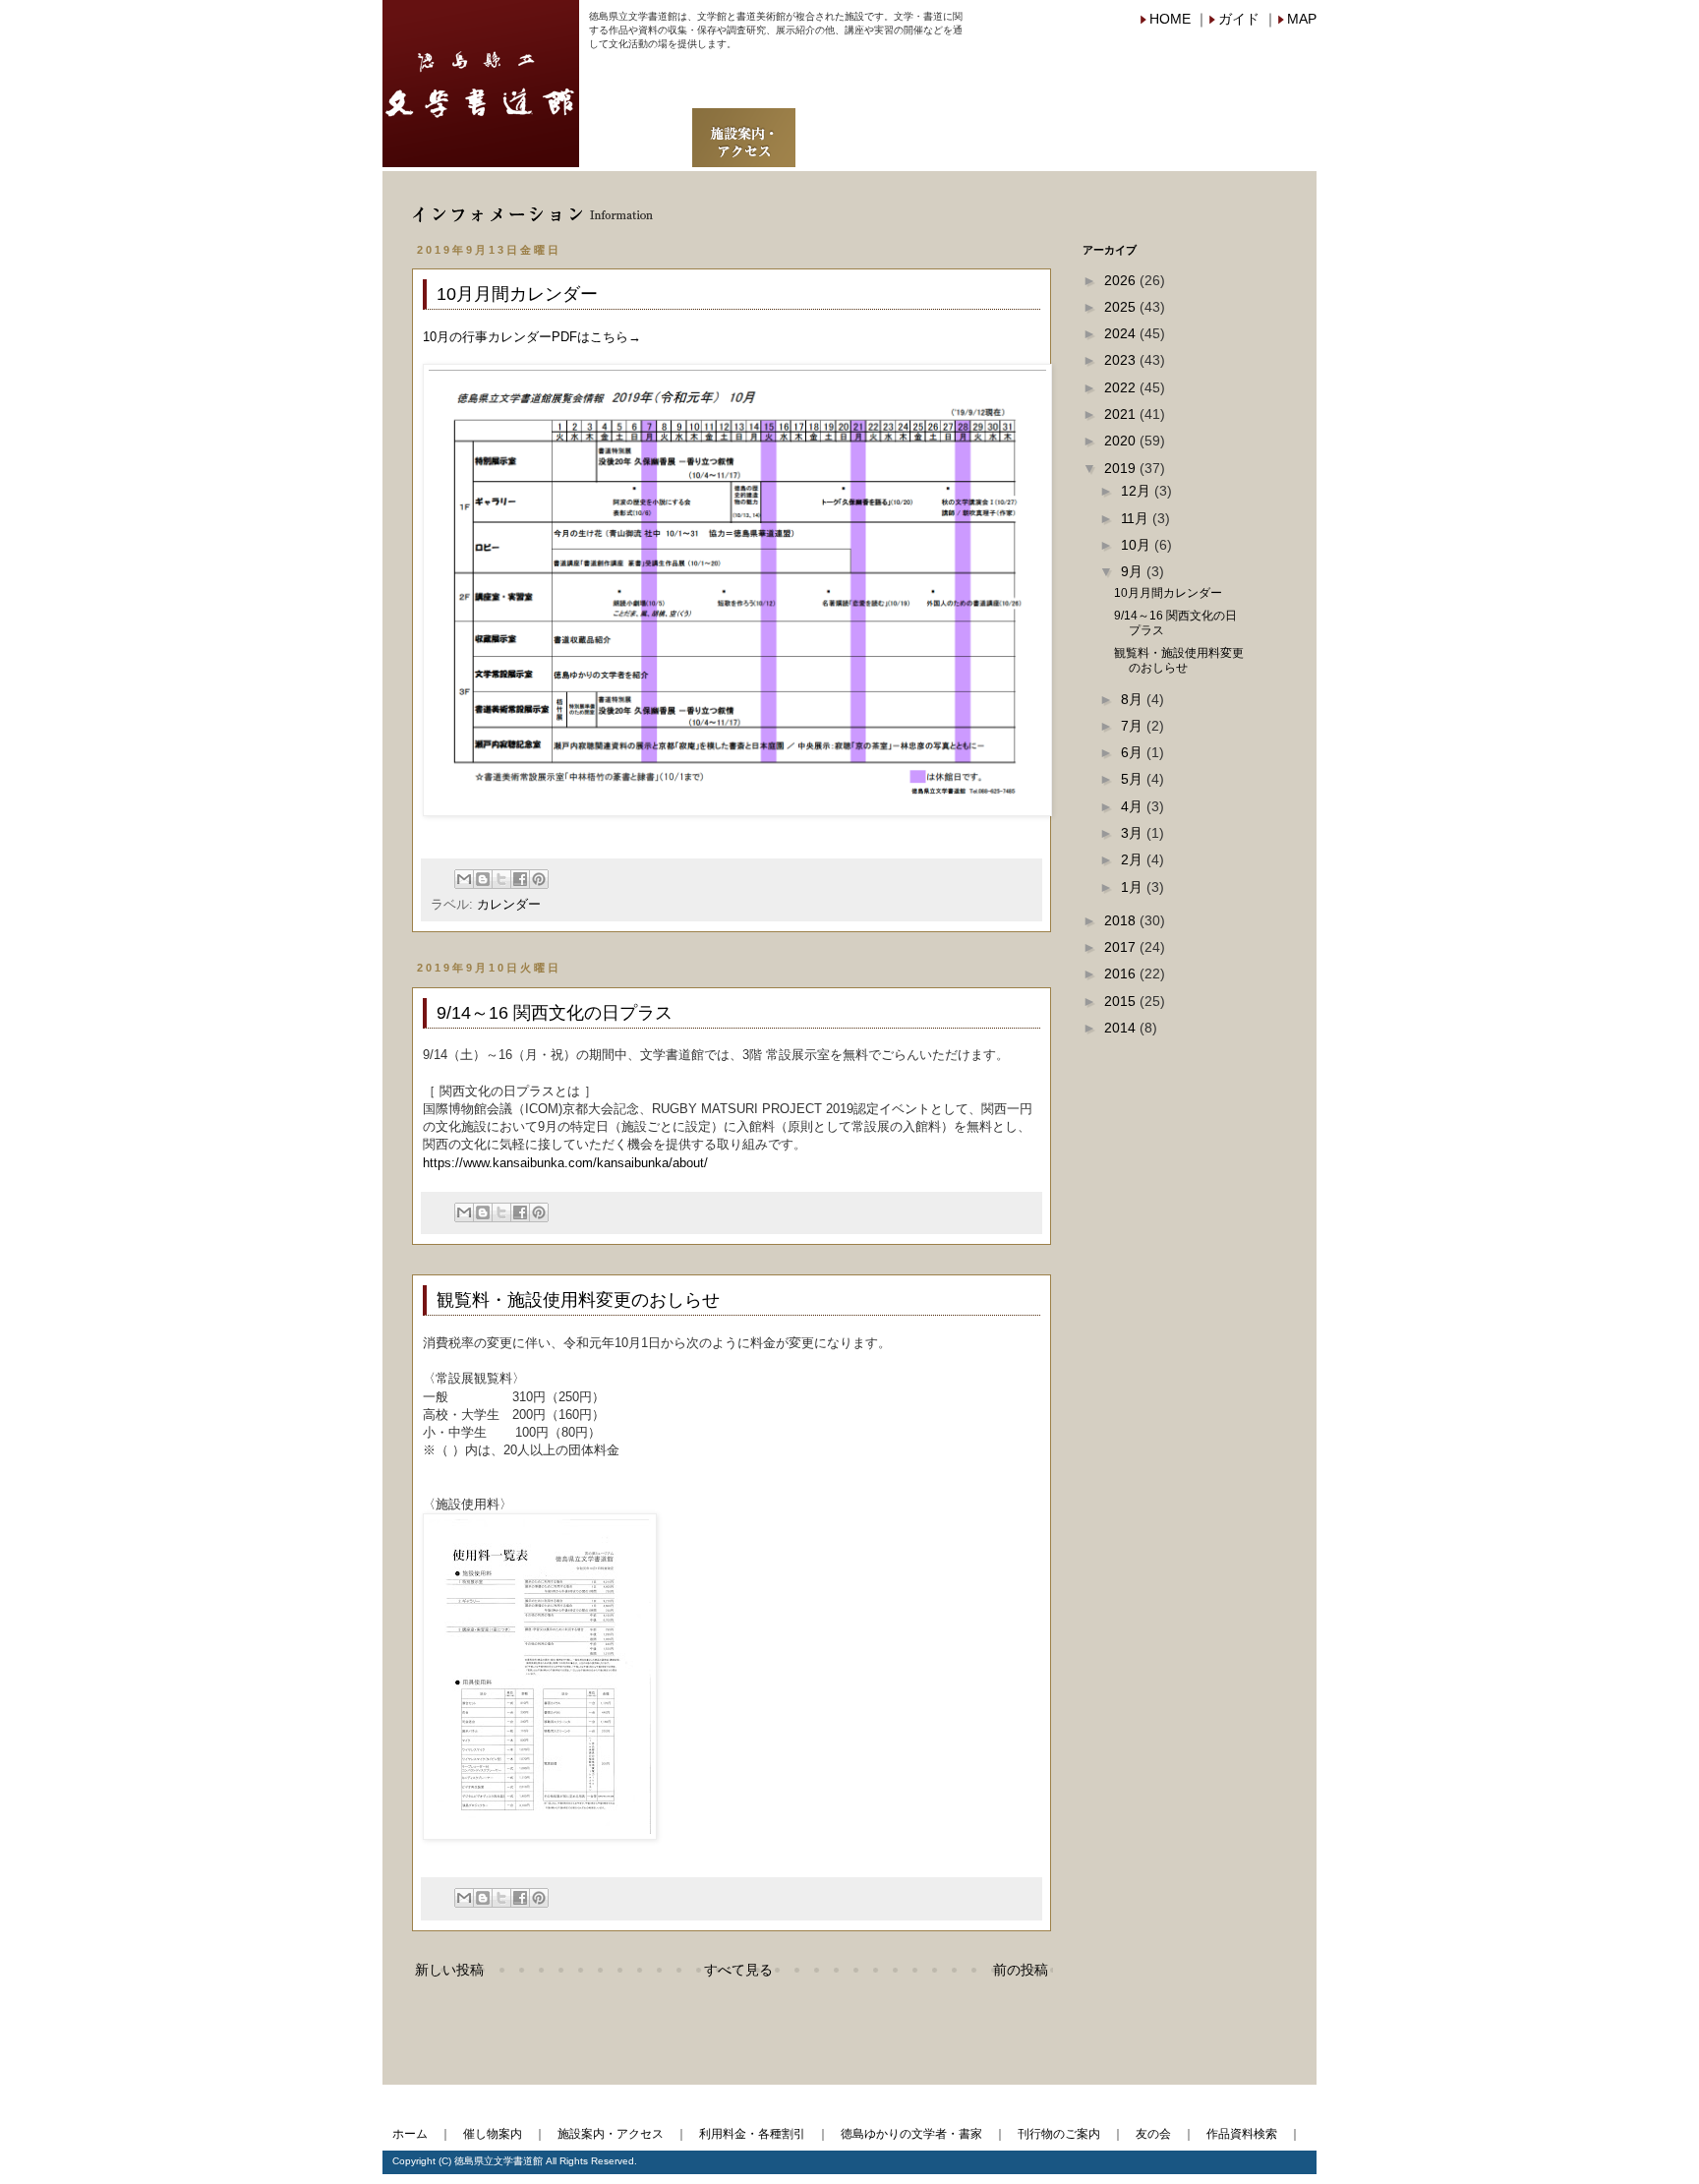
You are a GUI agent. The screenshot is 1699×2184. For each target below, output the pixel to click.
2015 (1122, 1001)
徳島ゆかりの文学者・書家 (911, 2134)
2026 (1122, 280)
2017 (1122, 947)
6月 (1134, 752)
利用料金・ (848, 123)
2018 (1122, 920)
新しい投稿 (449, 1970)
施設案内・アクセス (611, 2134)
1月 (1134, 887)
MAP (1302, 19)
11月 (1137, 518)
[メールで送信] (464, 879)
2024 (1122, 333)
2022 (1122, 387)
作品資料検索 (1264, 123)
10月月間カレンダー (517, 294)
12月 (1138, 491)
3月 (1134, 833)
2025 (1122, 307)
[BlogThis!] (483, 879)
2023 (1122, 360)
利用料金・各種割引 (752, 2134)
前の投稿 (1021, 1970)
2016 (1122, 974)
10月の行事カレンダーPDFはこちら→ (532, 337)
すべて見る (738, 1970)
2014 (1122, 1028)
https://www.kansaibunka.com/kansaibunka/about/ (565, 1163)
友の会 (1160, 123)
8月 (1134, 699)
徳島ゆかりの (908, 88)
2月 (1134, 859)
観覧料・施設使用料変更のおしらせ (578, 1300)
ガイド (1239, 19)
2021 (1122, 414)
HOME (1170, 19)
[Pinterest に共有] (539, 879)
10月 (1138, 545)
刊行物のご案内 (1059, 2134)
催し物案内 (635, 123)
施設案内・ (743, 123)
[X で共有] (501, 879)
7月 (1134, 726)
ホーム (410, 2134)
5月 (1134, 779)
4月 (1134, 806)
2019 (1122, 468)
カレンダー (509, 905)
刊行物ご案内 (1056, 123)
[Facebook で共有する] (520, 879)
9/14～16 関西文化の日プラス (555, 1013)
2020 (1122, 441)
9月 (1134, 571)
